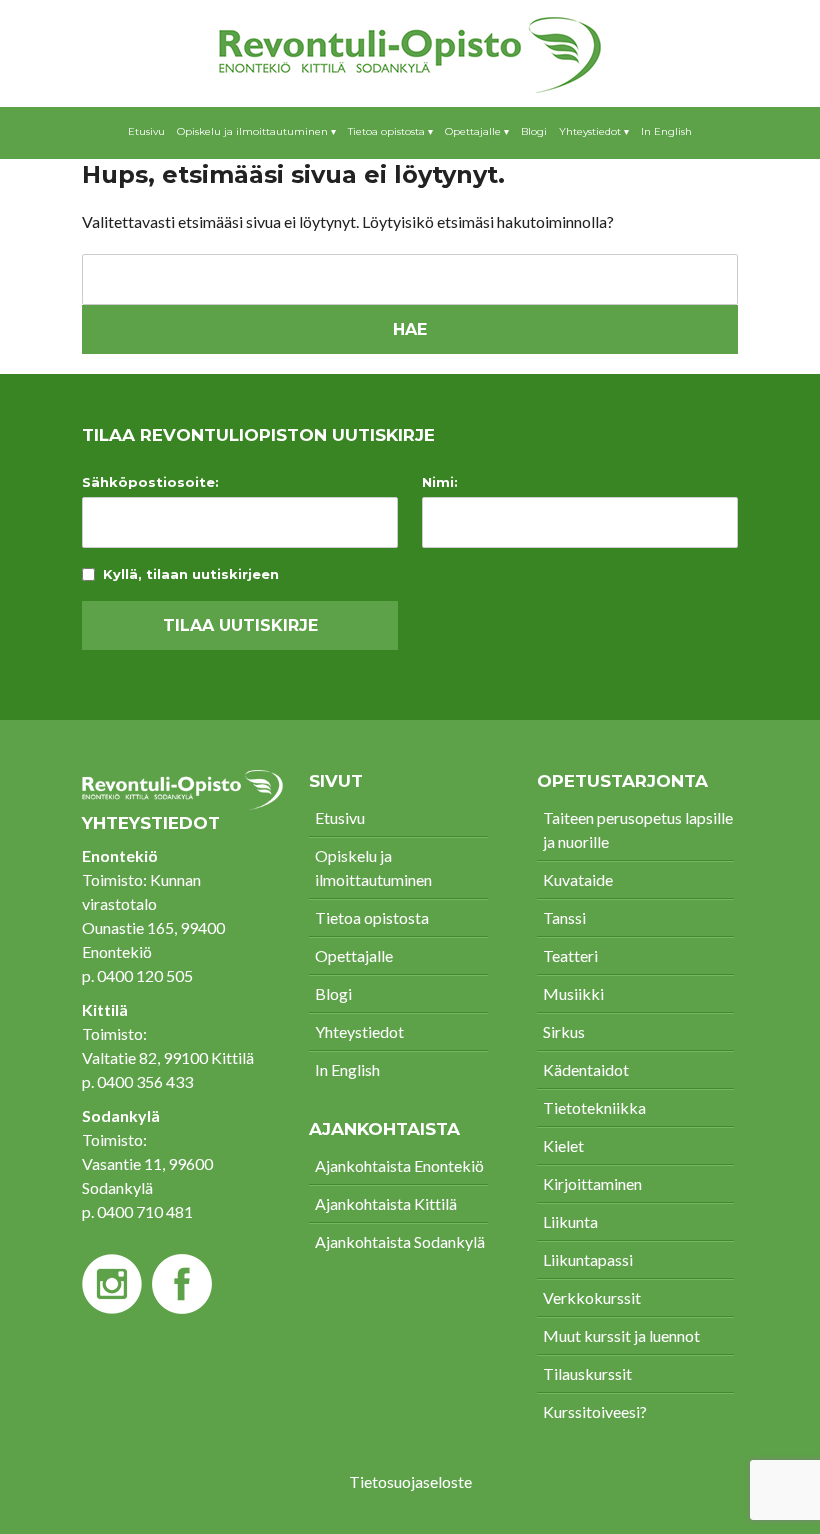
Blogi (534, 131)
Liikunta (570, 1221)
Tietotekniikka (594, 1107)
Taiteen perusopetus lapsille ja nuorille (638, 829)
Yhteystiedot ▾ (594, 131)
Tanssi (564, 917)
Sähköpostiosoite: (150, 482)
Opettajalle (354, 955)
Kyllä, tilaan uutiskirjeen (191, 574)
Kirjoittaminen (592, 1183)
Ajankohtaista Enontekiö (399, 1165)
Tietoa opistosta (372, 917)
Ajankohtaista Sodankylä (400, 1241)
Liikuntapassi (588, 1259)
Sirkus (564, 1031)
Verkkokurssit (592, 1297)
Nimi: (440, 482)
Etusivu (146, 131)
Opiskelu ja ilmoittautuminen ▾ (256, 131)
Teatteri (570, 955)
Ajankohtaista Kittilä (386, 1203)
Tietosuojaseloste (410, 1481)
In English (666, 131)
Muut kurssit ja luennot (621, 1335)
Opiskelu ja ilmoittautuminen (373, 867)
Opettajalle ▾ (477, 131)
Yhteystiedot (359, 1031)
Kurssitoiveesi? (595, 1411)
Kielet (563, 1145)
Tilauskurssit (587, 1373)
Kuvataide (578, 879)
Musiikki (573, 993)
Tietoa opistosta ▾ (390, 131)
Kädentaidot (586, 1069)
